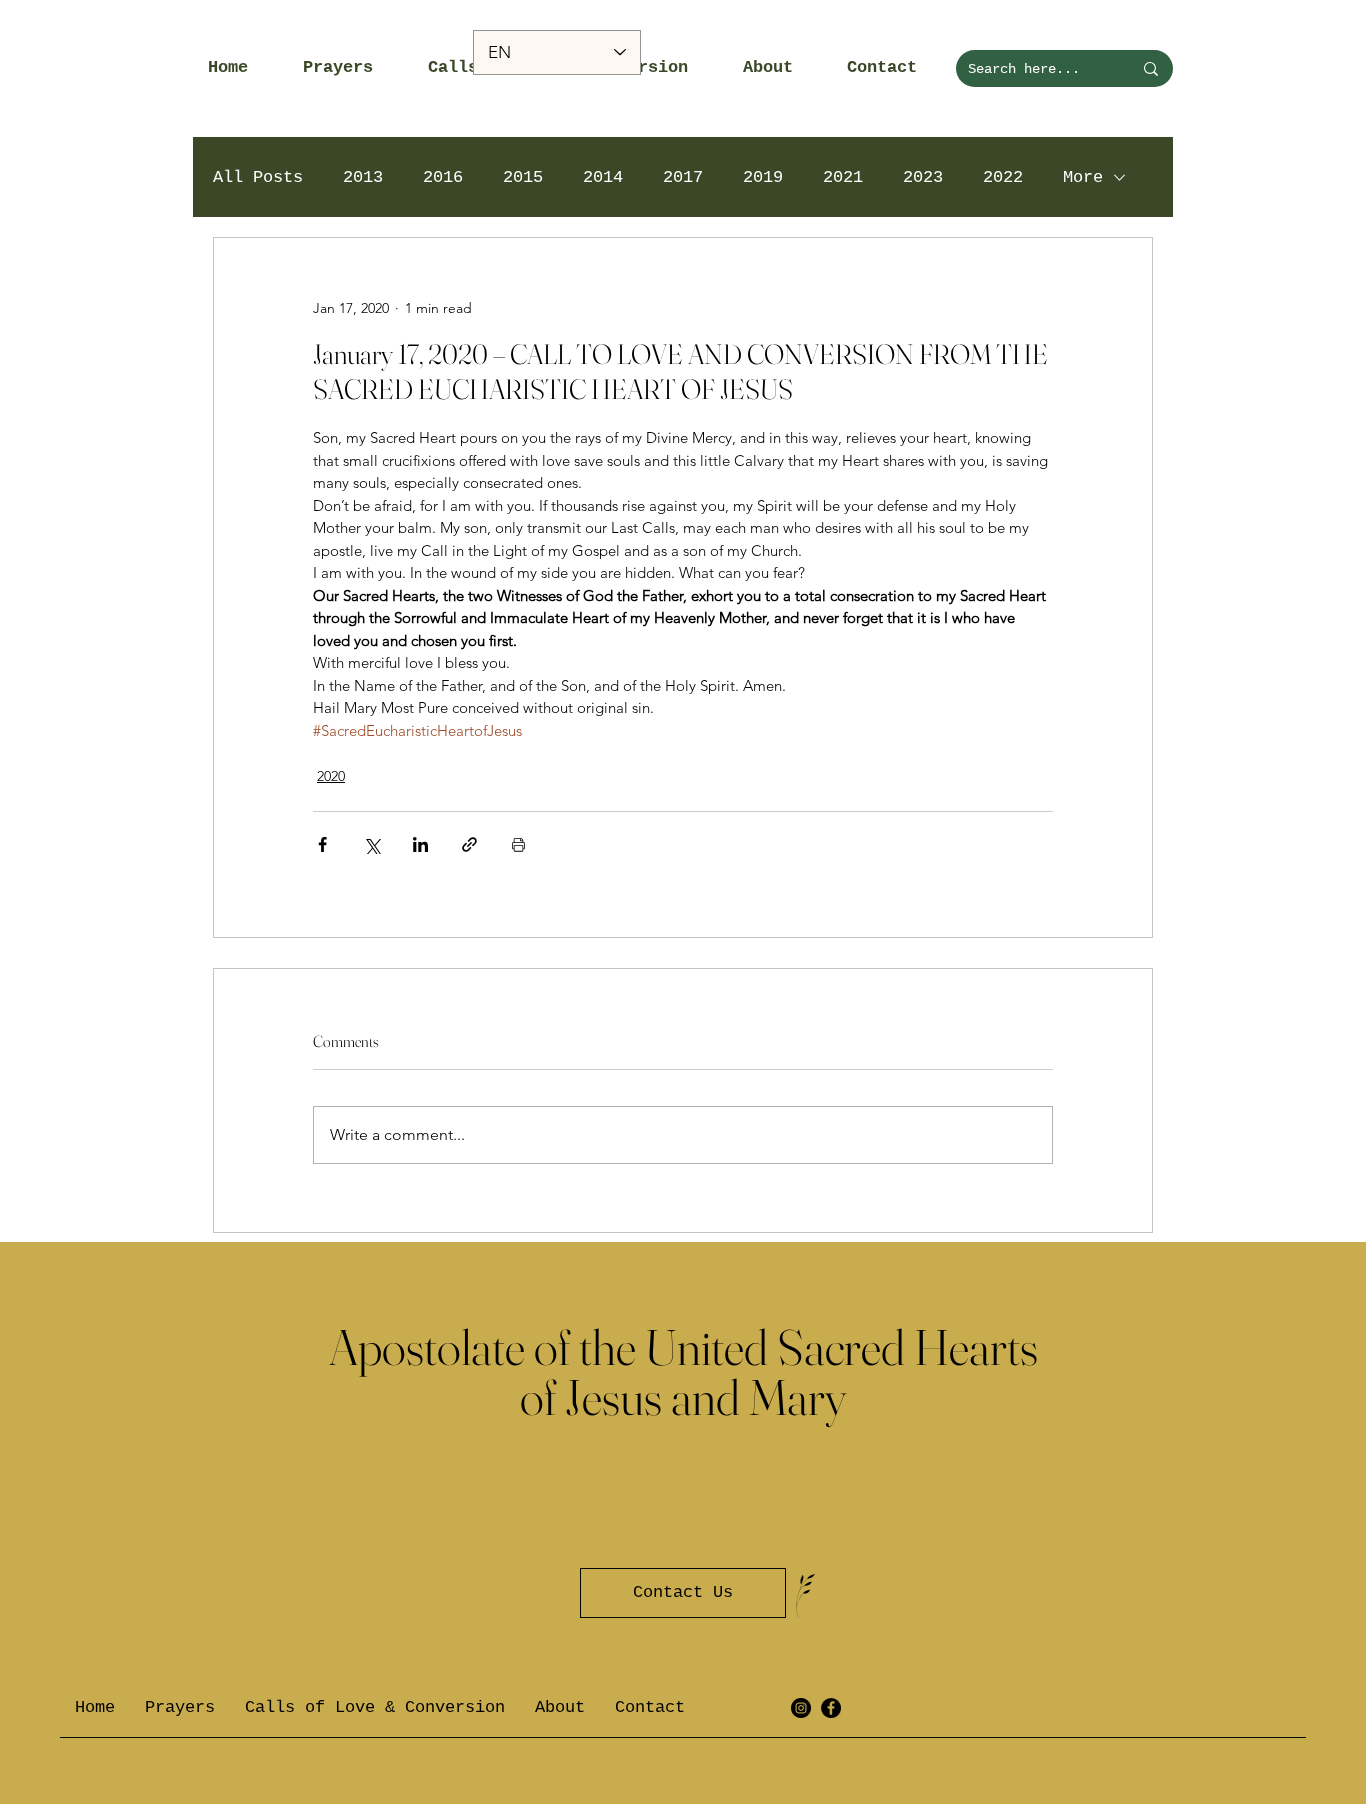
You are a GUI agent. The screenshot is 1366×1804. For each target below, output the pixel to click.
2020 (331, 776)
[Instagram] (801, 1708)
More (1083, 177)
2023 (923, 177)
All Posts (258, 177)
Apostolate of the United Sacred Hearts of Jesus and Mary (683, 1372)
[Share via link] (469, 844)
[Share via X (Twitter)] (371, 844)
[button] (350, 68)
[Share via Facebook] (322, 844)
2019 (763, 177)
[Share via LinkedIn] (420, 844)
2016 (443, 177)
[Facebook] (831, 1708)
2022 (1003, 177)
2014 (603, 177)
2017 (683, 177)
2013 (363, 177)
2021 (843, 177)
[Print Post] (518, 844)
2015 (523, 177)
